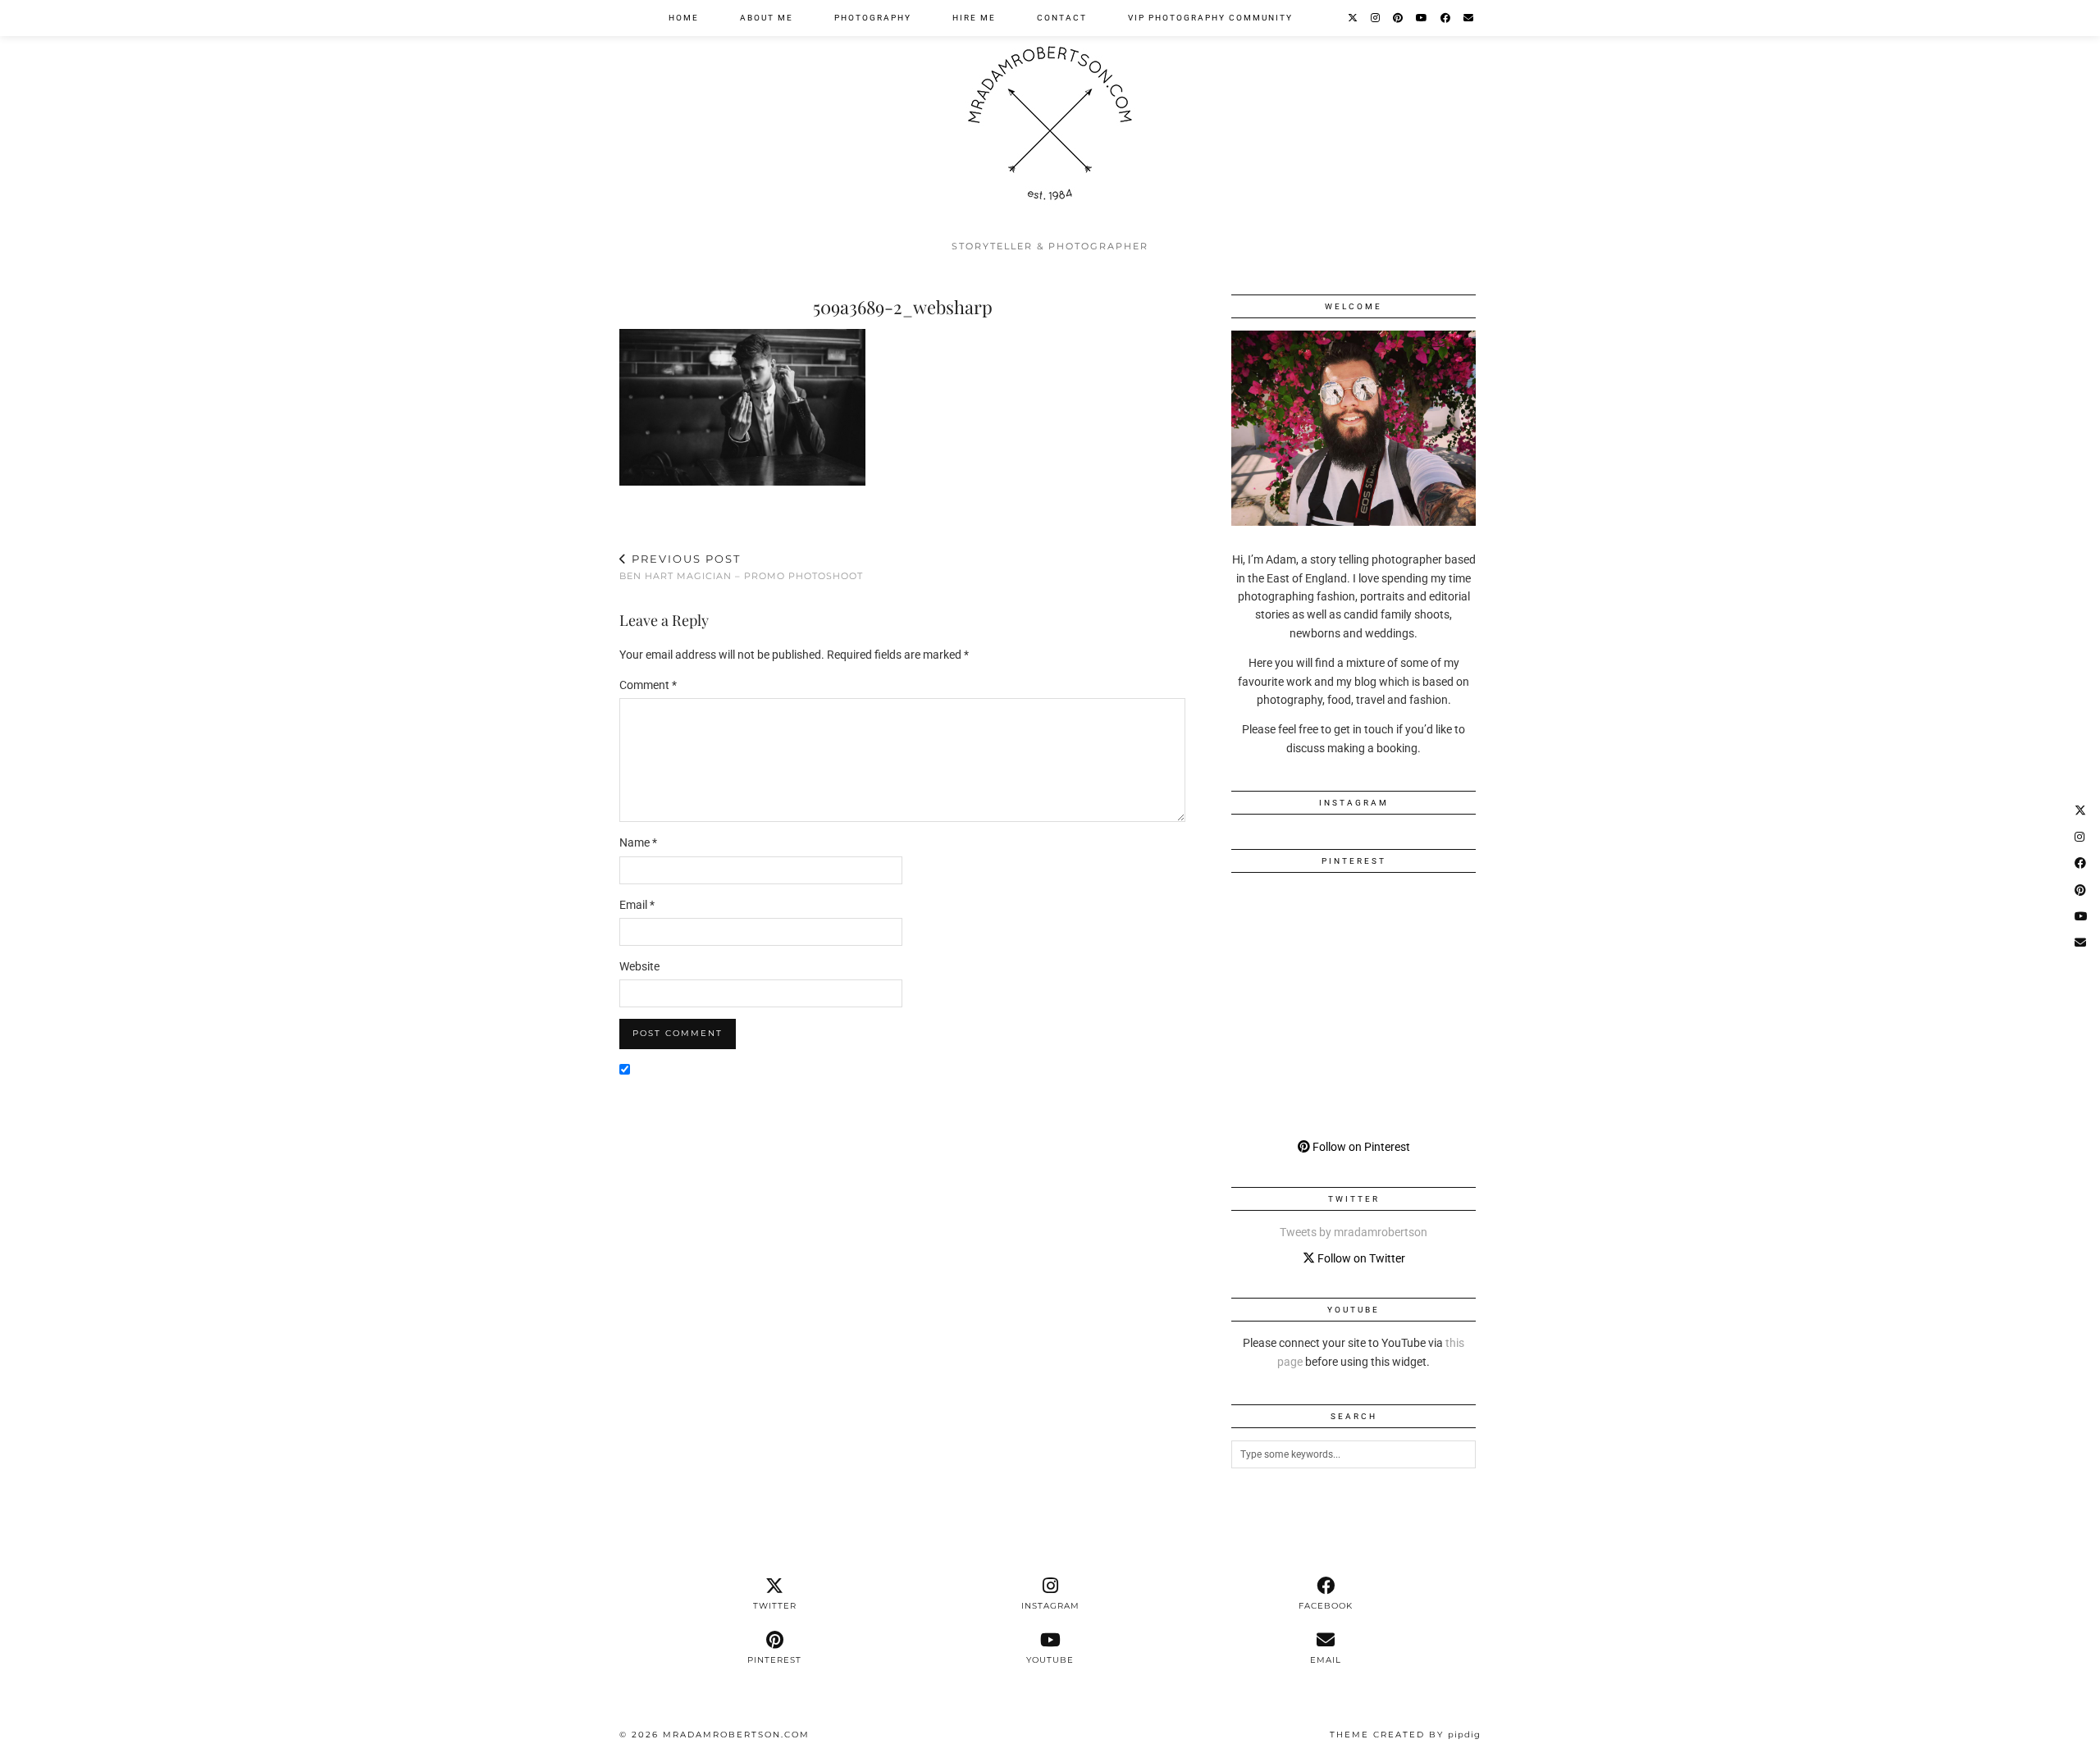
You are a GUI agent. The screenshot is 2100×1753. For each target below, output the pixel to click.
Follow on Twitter (1360, 1258)
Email (637, 905)
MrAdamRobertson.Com (736, 1735)
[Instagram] (1376, 18)
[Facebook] (1446, 18)
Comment (648, 685)
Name (638, 842)
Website (639, 966)
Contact (1062, 18)
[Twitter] (1354, 18)
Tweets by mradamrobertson (1354, 1232)
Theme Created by (1405, 1735)
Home (684, 18)
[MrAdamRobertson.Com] (1050, 116)
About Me (767, 18)
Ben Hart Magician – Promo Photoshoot (741, 567)
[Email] (1469, 18)
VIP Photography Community (1210, 18)
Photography (873, 18)
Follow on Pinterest (1360, 1147)
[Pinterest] (1399, 18)
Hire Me (974, 18)
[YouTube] (1422, 18)
